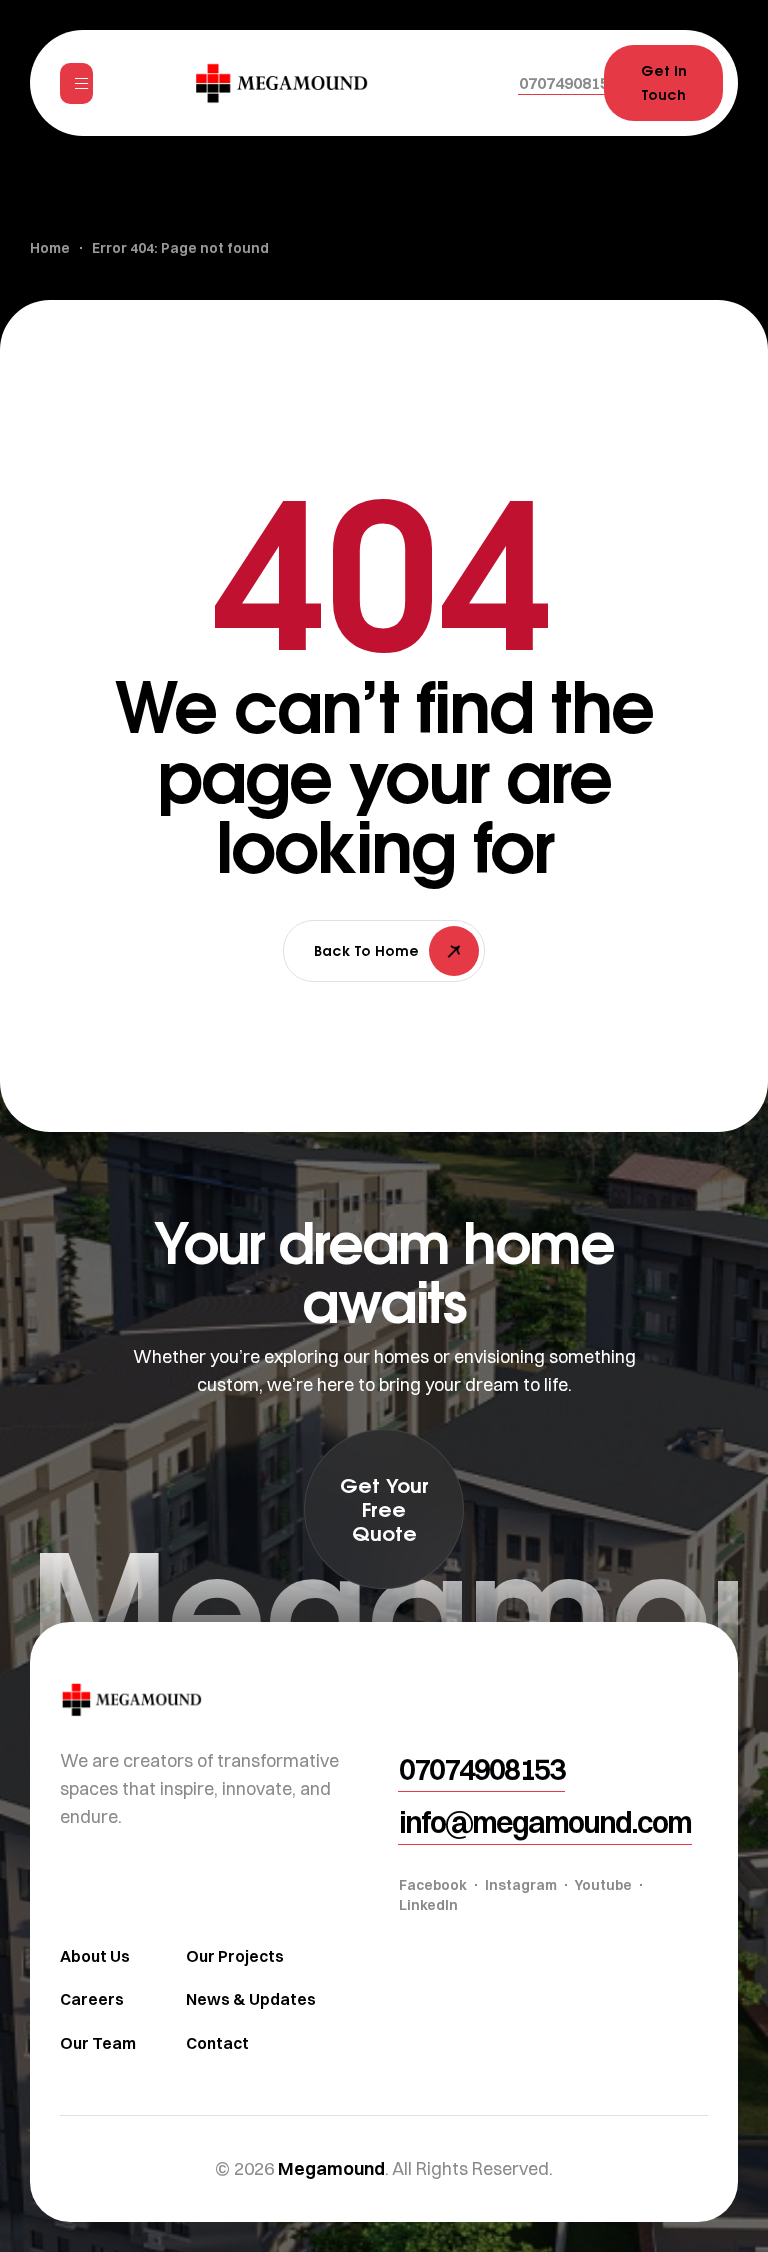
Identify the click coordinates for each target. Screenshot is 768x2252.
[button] (568, 83)
